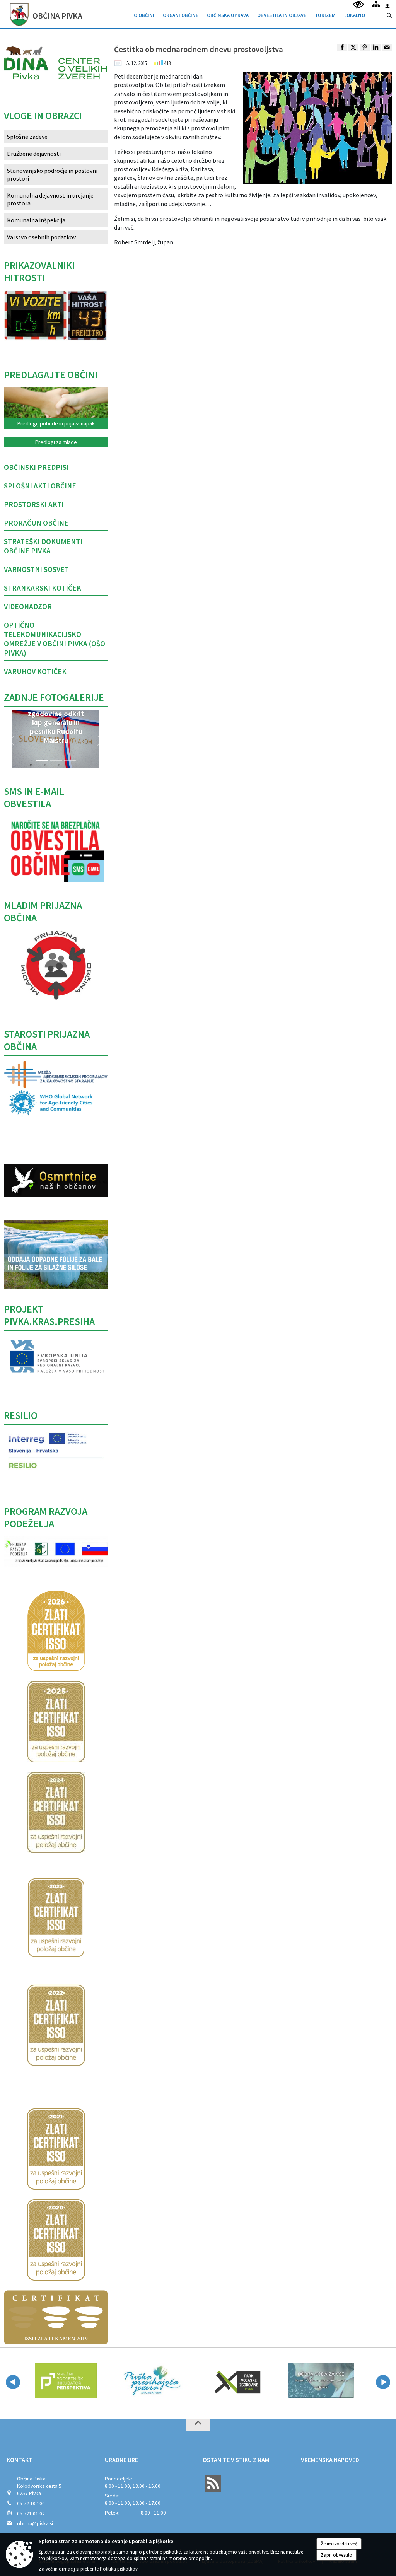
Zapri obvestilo (336, 2555)
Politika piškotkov (119, 2569)
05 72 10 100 (31, 2503)
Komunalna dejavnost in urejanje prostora (50, 199)
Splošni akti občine (40, 486)
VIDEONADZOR (28, 606)
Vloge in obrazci (43, 116)
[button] (12, 741)
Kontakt (20, 2460)
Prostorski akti (34, 504)
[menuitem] (144, 14)
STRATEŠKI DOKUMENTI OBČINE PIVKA (43, 546)
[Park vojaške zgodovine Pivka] (236, 2381)
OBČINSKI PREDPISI (36, 467)
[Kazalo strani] (376, 4)
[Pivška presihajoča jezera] (151, 2381)
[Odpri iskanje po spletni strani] (389, 16)
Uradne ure (121, 2460)
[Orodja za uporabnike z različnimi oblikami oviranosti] (358, 5)
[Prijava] (387, 6)
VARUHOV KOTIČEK (35, 671)
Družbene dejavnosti (34, 154)
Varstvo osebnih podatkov (41, 237)
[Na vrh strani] (198, 2425)
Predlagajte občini (51, 375)
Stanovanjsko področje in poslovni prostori (52, 174)
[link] (342, 48)
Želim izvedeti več (339, 2544)
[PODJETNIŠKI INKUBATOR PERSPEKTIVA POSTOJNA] (66, 2381)
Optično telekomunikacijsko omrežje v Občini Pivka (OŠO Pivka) (55, 639)
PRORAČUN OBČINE (36, 523)
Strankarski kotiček (43, 588)
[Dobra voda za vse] (321, 2381)
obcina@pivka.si (35, 2524)
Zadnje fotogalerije (54, 697)
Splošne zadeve (27, 137)
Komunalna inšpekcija (36, 220)
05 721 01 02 (31, 2514)
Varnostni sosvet (36, 569)
